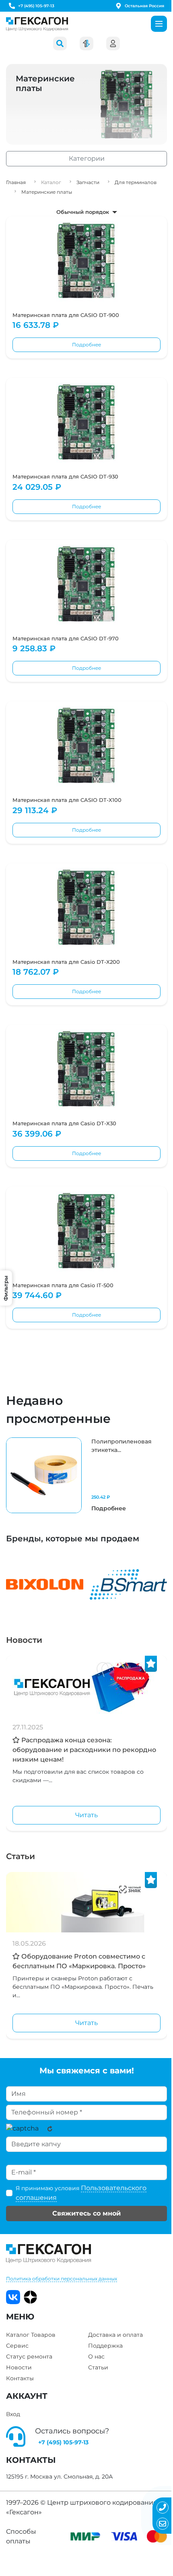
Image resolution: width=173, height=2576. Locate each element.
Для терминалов (136, 182)
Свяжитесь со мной (86, 2213)
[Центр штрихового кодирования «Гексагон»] (37, 24)
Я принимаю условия (81, 2193)
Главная (16, 182)
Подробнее (86, 345)
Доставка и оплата (115, 2335)
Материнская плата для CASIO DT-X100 (67, 800)
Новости (24, 1640)
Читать (86, 1815)
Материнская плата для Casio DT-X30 (64, 1123)
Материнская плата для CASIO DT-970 (66, 638)
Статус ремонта (29, 2357)
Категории (87, 158)
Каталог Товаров (31, 2335)
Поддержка (105, 2346)
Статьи (21, 1856)
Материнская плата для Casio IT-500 (63, 1285)
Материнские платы (47, 192)
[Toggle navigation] (159, 24)
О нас (96, 2357)
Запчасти (88, 182)
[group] (86, 1475)
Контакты (20, 2378)
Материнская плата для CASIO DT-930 (65, 476)
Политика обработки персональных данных (62, 2279)
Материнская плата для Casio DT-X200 (66, 962)
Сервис (17, 2346)
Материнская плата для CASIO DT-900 (66, 315)
